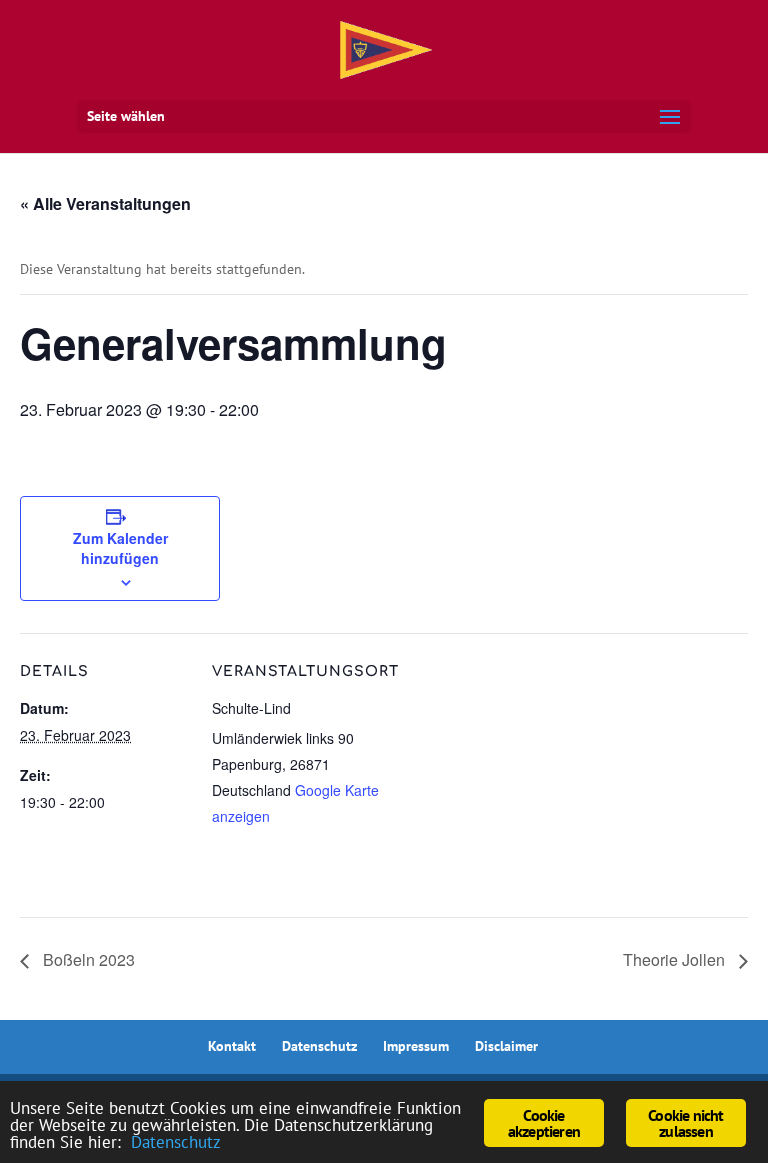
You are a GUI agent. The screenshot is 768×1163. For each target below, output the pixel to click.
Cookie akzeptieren (544, 1123)
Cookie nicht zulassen (685, 1123)
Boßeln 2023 (87, 959)
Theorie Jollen (676, 959)
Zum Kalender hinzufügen (120, 548)
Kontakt (232, 1046)
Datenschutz (319, 1046)
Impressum (416, 1046)
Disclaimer (506, 1046)
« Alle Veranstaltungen (105, 203)
